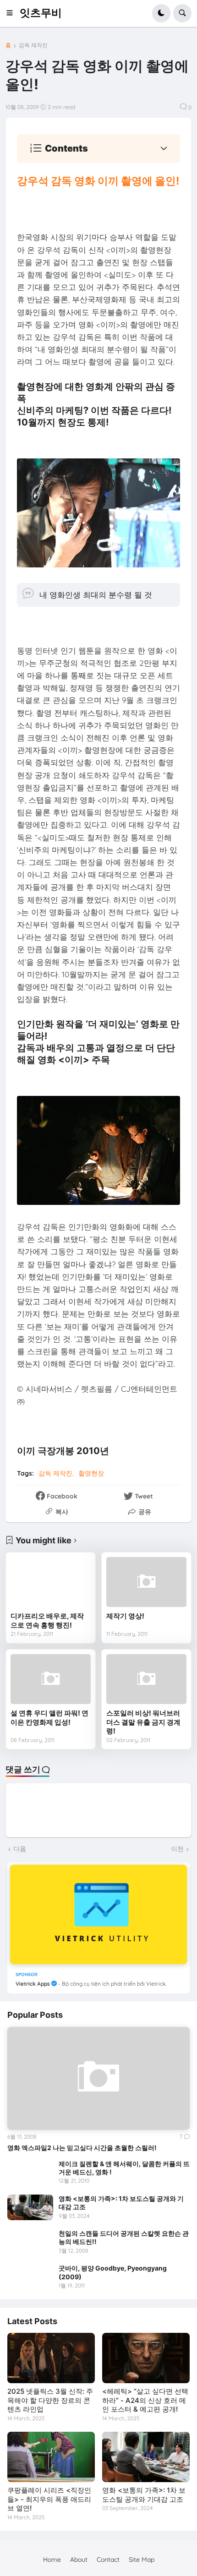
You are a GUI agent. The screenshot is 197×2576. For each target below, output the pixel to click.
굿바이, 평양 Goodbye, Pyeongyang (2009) (113, 2272)
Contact (108, 2560)
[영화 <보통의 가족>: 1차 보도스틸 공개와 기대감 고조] (30, 2207)
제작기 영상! (125, 1616)
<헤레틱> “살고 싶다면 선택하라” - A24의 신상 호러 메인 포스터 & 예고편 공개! (145, 2400)
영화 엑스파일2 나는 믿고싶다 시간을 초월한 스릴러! (82, 2148)
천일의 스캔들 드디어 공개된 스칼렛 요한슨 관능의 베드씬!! (124, 2237)
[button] (12, 13)
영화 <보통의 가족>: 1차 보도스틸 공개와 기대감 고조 (121, 2203)
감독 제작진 (33, 45)
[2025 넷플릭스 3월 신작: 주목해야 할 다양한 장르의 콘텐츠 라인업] (51, 2358)
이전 (177, 1849)
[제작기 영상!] (146, 1582)
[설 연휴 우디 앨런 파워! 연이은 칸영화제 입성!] (51, 1679)
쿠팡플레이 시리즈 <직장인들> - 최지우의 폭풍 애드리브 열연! (49, 2499)
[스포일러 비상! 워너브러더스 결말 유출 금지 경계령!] (146, 1679)
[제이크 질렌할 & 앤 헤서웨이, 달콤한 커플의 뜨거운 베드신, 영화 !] (30, 2173)
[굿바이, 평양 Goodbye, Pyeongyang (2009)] (30, 2277)
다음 (20, 1849)
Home (52, 2560)
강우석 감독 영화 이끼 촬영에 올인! (98, 181)
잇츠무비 (41, 13)
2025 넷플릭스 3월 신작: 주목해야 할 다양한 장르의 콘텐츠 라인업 (50, 2400)
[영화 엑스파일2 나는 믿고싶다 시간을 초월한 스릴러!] (98, 2078)
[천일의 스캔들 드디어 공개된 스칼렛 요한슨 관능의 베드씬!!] (30, 2242)
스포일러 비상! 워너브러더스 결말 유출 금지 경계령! (143, 1722)
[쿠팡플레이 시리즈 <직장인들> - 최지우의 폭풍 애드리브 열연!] (51, 2457)
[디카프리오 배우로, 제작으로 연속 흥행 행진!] (51, 1582)
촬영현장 (91, 1473)
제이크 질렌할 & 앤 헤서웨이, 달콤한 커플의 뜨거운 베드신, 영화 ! (124, 2168)
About (79, 2560)
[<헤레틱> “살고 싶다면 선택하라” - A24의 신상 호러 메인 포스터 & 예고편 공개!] (146, 2358)
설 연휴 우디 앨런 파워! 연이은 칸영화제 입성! (49, 1718)
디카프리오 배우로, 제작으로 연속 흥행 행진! (47, 1620)
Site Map (142, 2560)
